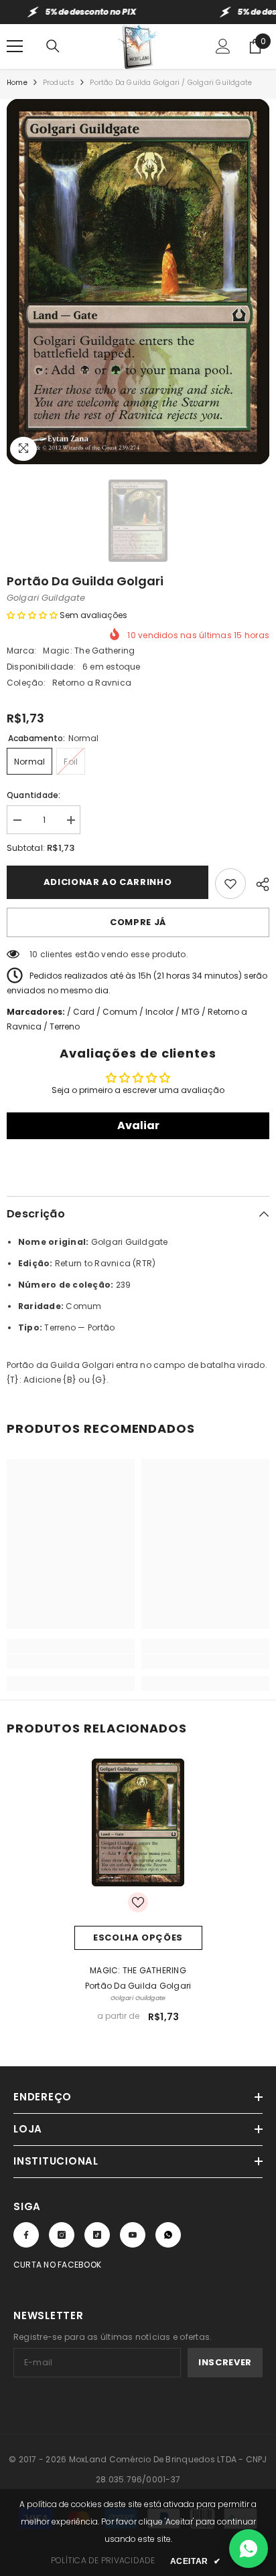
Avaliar (138, 1125)
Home (17, 83)
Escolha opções (138, 1938)
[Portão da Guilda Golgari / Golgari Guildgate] (138, 1822)
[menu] (15, 46)
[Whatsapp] (168, 2235)
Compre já (138, 922)
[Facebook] (26, 2235)
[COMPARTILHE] (258, 882)
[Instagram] (62, 2235)
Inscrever (225, 2362)
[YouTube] (133, 2235)
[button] (32, 615)
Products (59, 83)
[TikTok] (97, 2235)
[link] (71, 1662)
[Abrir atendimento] (249, 2549)
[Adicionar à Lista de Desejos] (230, 884)
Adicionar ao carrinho (108, 882)
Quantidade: (34, 795)
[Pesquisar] (53, 46)
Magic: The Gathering (89, 651)
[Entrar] (223, 46)
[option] (138, 282)
